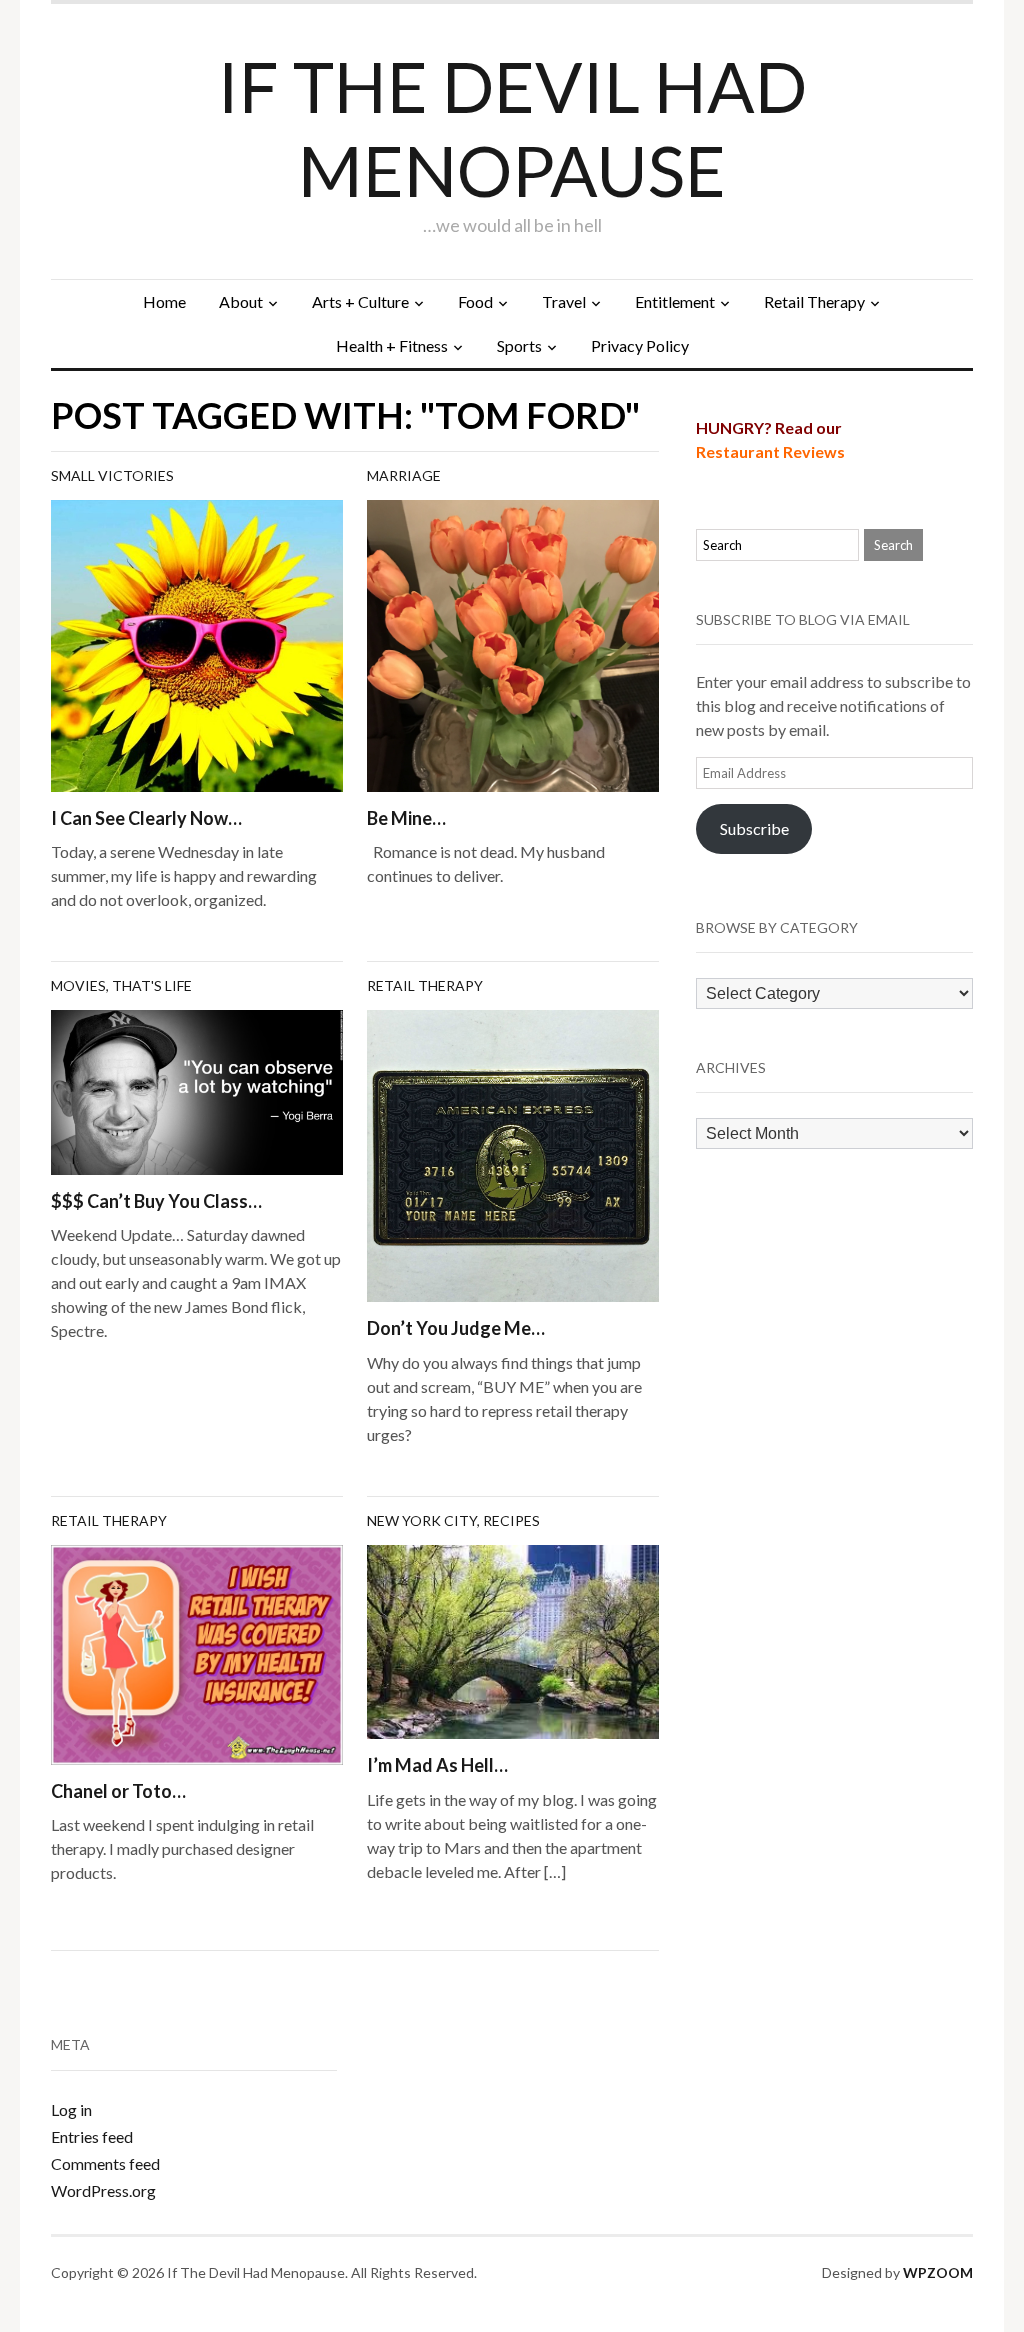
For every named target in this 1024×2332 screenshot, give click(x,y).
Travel (564, 301)
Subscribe (754, 828)
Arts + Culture (360, 301)
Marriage (404, 475)
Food (475, 301)
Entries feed (92, 2136)
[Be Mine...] (513, 643)
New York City (422, 1520)
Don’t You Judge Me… (456, 1328)
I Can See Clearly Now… (146, 818)
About (241, 301)
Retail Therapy (814, 301)
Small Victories (112, 475)
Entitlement (675, 301)
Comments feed (105, 2163)
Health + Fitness (392, 345)
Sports (519, 345)
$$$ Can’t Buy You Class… (156, 1201)
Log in (71, 2109)
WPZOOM (938, 2272)
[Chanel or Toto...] (197, 1652)
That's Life (152, 985)
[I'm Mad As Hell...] (513, 1639)
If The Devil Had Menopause (512, 128)
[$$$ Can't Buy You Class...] (197, 1089)
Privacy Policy (640, 345)
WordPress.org (103, 2190)
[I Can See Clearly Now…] (197, 643)
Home (164, 301)
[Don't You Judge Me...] (513, 1153)
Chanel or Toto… (118, 1791)
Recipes (511, 1520)
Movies (78, 985)
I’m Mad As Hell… (437, 1765)
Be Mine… (406, 818)
